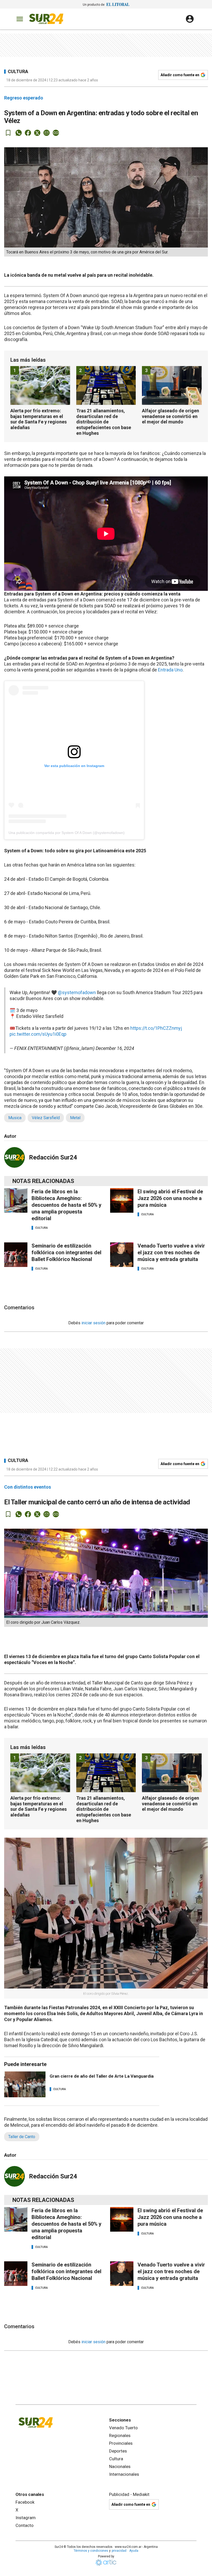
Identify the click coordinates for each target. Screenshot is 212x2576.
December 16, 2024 (115, 1048)
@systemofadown (77, 992)
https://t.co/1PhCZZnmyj (156, 1028)
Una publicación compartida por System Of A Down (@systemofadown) (67, 833)
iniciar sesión (93, 1323)
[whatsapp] (19, 133)
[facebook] (28, 133)
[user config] (190, 19)
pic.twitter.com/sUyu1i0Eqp (38, 1034)
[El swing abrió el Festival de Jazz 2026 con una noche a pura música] (122, 1200)
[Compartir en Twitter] (37, 133)
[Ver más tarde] (8, 133)
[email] (47, 133)
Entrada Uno (170, 670)
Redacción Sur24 (53, 1157)
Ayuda (134, 2551)
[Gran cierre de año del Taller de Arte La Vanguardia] (25, 2084)
